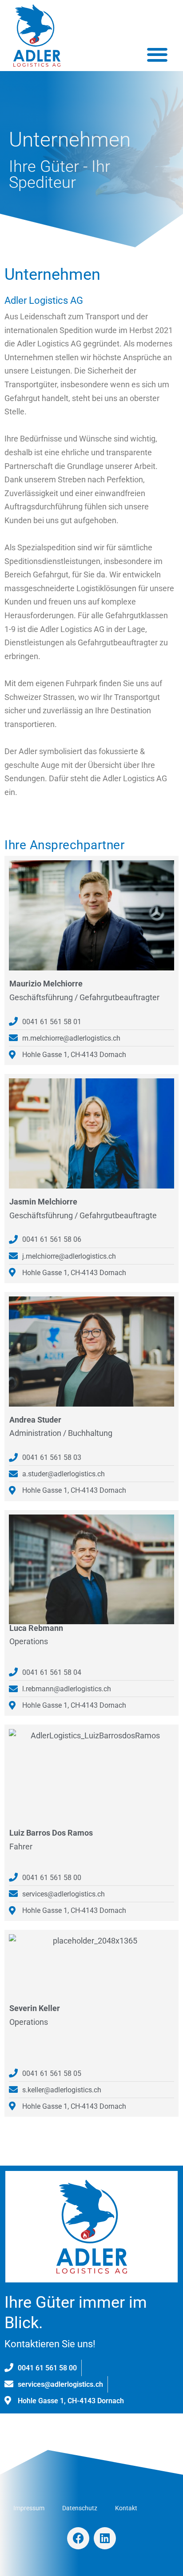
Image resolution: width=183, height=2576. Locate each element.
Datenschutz (80, 2508)
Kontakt (126, 2508)
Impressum (29, 2508)
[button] (157, 54)
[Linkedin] (105, 2538)
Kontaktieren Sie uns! (50, 2344)
